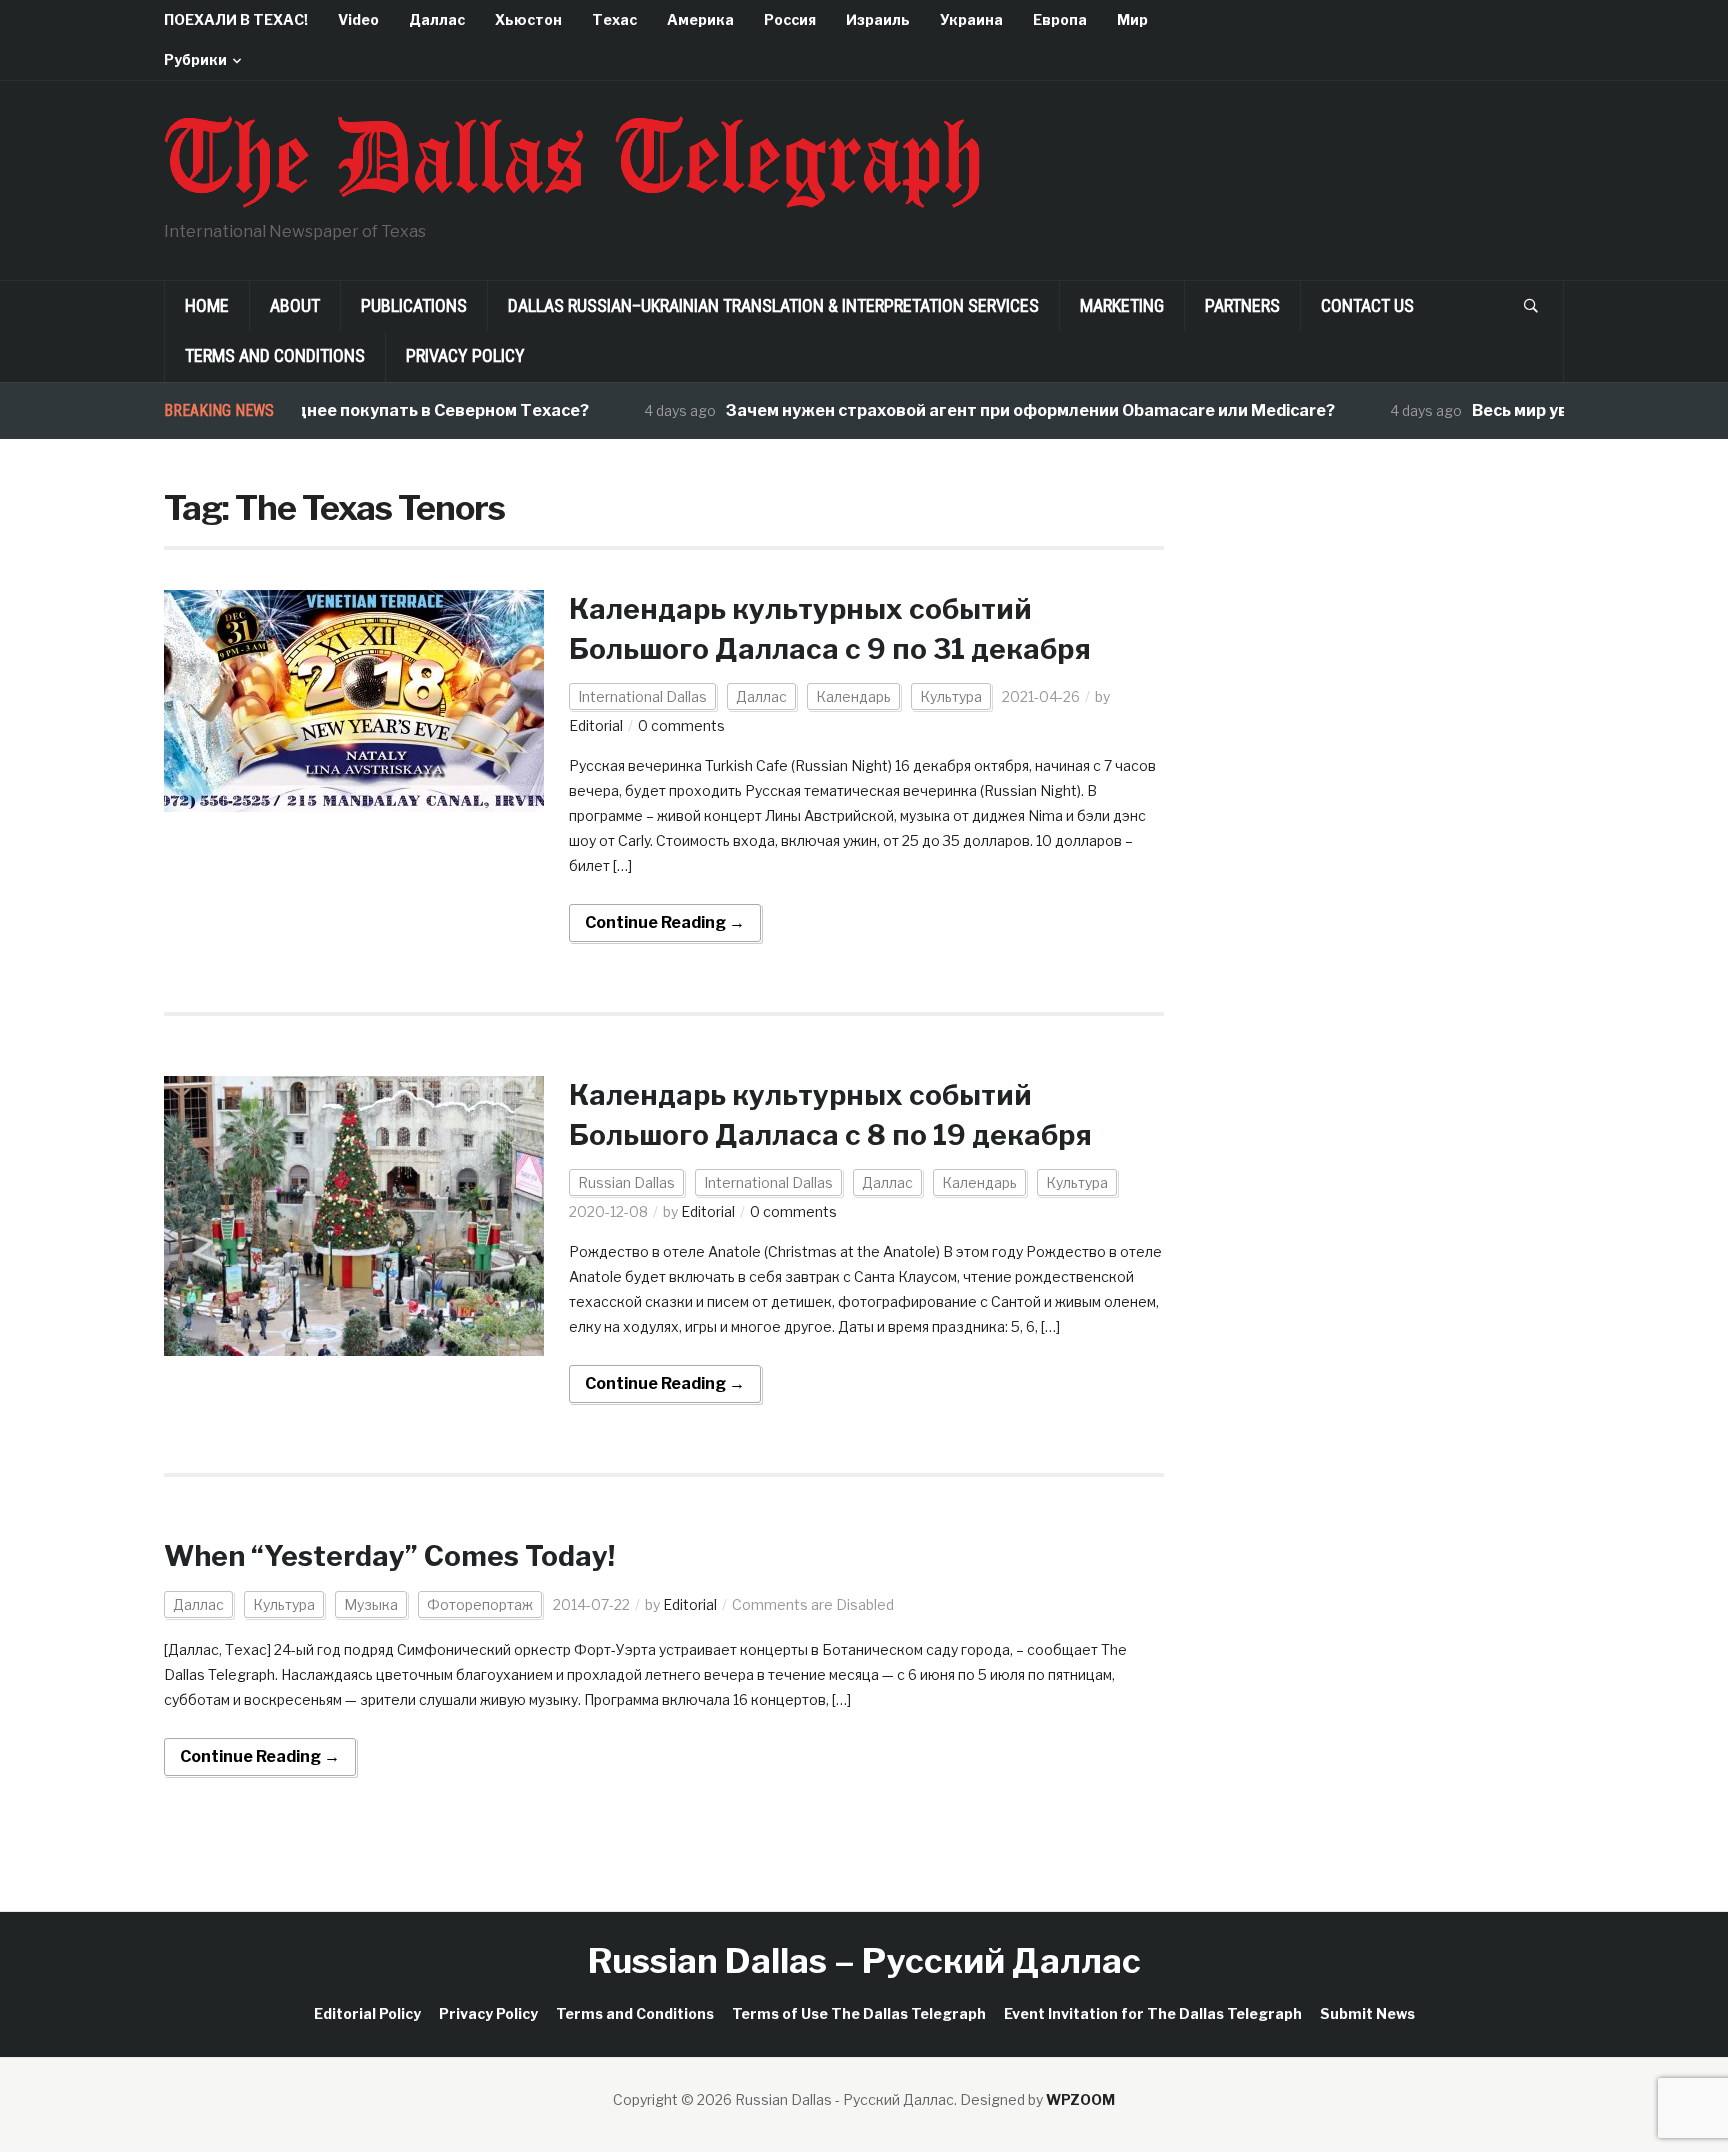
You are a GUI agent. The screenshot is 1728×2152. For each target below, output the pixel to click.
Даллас (437, 19)
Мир (1132, 19)
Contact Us (1367, 305)
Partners (1242, 305)
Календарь (853, 696)
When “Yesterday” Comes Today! (389, 1556)
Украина (971, 19)
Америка (700, 19)
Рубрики (195, 59)
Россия (790, 19)
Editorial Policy (367, 2013)
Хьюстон (528, 19)
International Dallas (642, 696)
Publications (414, 305)
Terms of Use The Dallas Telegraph (859, 2013)
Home (207, 305)
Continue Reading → (665, 922)
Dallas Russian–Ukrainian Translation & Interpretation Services (773, 305)
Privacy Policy (465, 355)
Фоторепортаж (480, 1604)
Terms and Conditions (275, 355)
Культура (951, 696)
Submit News (1367, 2013)
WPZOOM (1080, 2099)
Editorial (596, 725)
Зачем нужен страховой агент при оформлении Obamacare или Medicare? (993, 410)
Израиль (878, 19)
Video (358, 19)
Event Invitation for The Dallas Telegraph (1153, 2013)
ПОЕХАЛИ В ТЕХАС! (236, 19)
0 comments (681, 725)
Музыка (371, 1604)
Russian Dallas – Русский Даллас (864, 1960)
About (295, 305)
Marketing (1122, 305)
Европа (1060, 19)
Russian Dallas (626, 1182)
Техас (614, 19)
